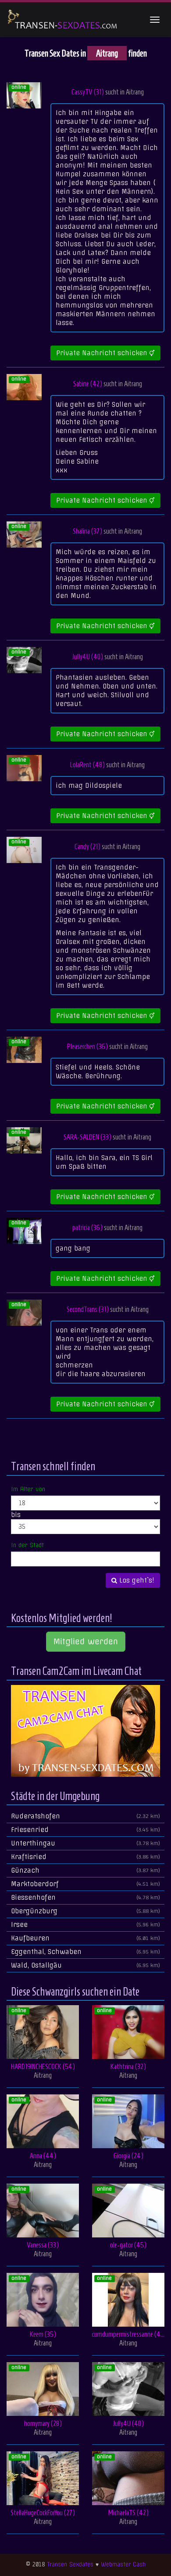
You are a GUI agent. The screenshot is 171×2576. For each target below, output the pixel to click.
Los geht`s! (136, 1580)
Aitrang (135, 92)
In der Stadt (27, 1545)
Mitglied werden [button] (86, 1641)
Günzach (85, 1870)
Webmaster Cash (123, 2564)
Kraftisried (85, 1857)
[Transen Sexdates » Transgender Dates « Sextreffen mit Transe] (63, 20)
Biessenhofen (85, 1898)
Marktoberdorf (85, 1884)
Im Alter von (28, 1489)
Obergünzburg (85, 1911)
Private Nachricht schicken (103, 353)
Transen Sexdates (70, 2564)
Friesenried (85, 1830)
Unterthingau (85, 1843)
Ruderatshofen (85, 1816)
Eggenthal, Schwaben (85, 1952)
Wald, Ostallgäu (85, 1965)
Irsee (85, 1925)
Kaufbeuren (85, 1938)
